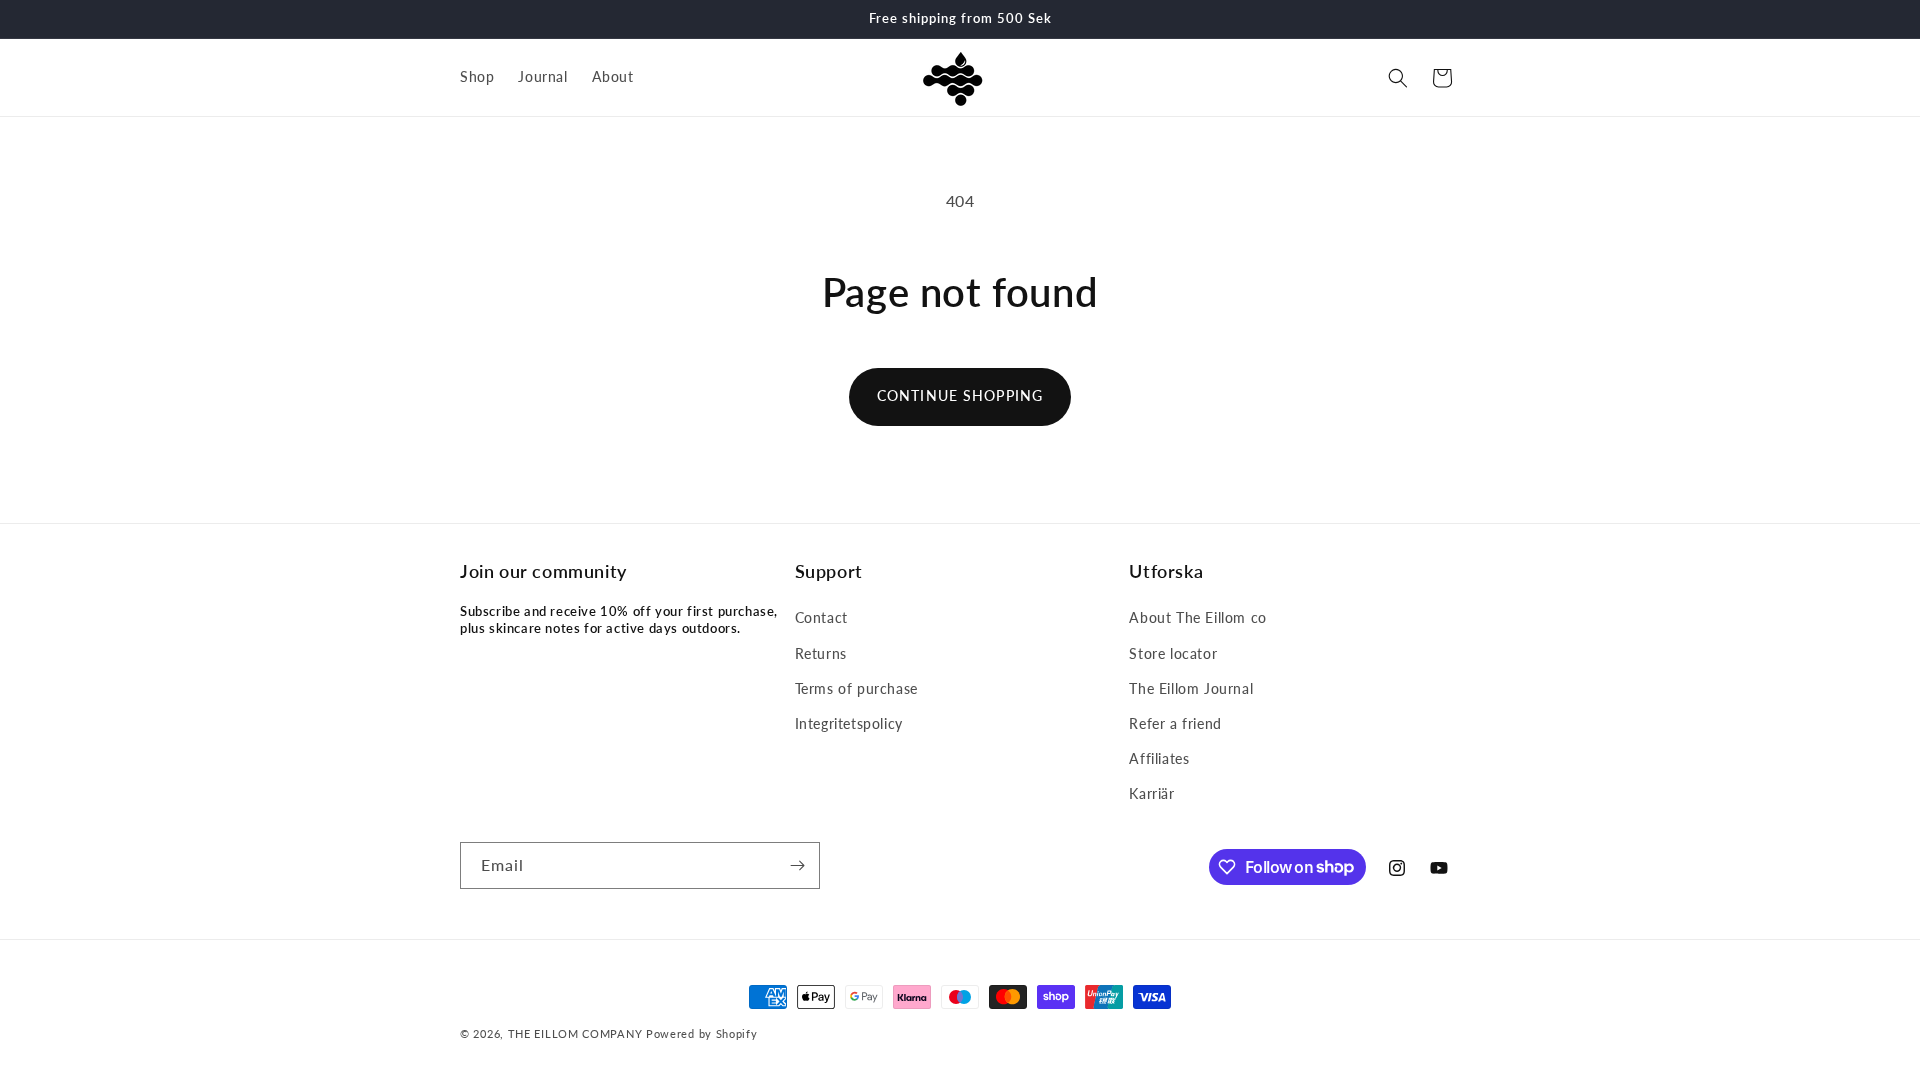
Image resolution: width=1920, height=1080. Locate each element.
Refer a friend (1175, 723)
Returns (821, 653)
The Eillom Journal (1191, 688)
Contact (821, 617)
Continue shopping (960, 395)
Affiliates (1159, 758)
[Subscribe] (797, 865)
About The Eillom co (1197, 617)
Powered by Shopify (702, 1033)
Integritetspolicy (849, 723)
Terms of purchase (856, 688)
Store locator (1173, 653)
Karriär (1151, 793)
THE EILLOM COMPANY (575, 1033)
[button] (1398, 78)
